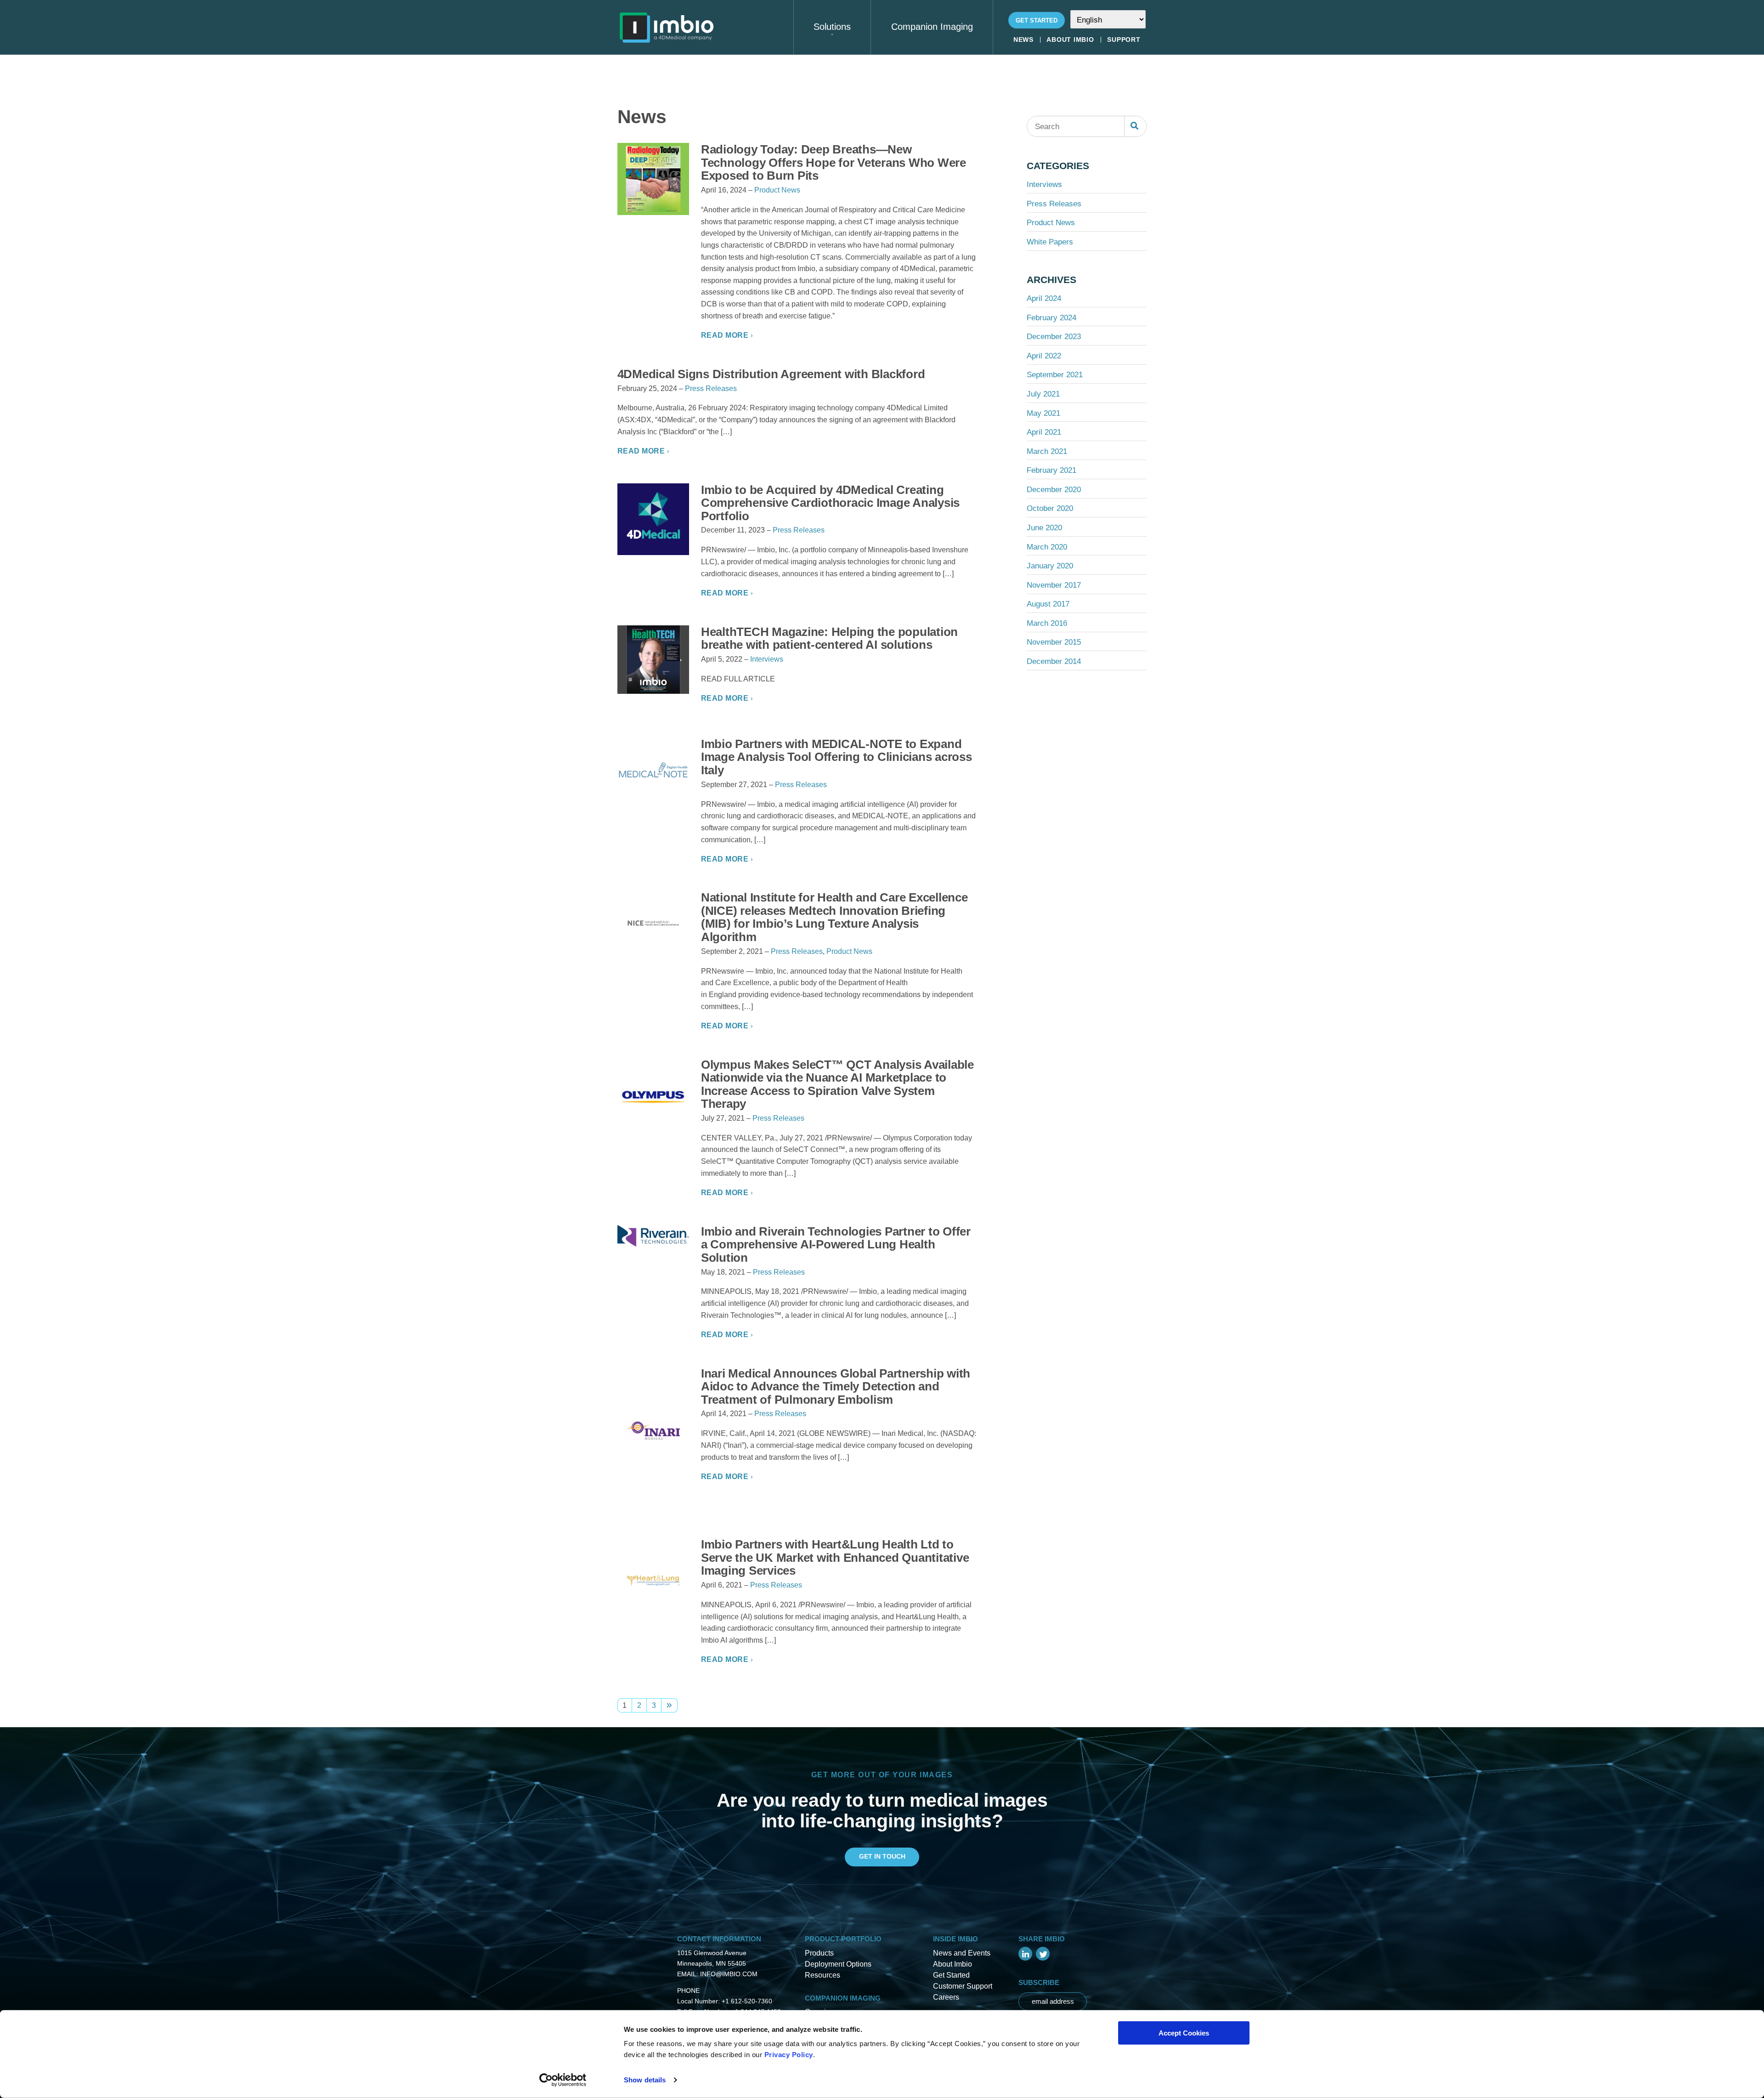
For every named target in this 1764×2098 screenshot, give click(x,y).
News (1023, 40)
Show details (645, 2080)
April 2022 (1044, 356)
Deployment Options (838, 1964)
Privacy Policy (789, 2055)
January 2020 (1050, 566)
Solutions (832, 27)
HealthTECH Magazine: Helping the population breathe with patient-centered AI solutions (829, 638)
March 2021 (1047, 451)
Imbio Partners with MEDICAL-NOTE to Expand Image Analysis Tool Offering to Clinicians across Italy (837, 757)
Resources (823, 1975)
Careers (946, 1997)
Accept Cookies (1184, 2033)
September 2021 (1055, 374)
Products (819, 1953)
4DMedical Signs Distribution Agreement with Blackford (771, 374)
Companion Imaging (932, 27)
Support (1124, 40)
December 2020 (1054, 489)
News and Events (962, 1953)
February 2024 (1052, 318)
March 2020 (1047, 547)
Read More (725, 335)
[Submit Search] (1135, 126)
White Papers (1050, 242)
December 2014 (1054, 661)
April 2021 (1044, 432)
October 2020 (1050, 508)
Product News (777, 190)
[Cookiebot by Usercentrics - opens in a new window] (563, 2080)
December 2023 (1054, 336)
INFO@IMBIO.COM (729, 1974)
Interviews (767, 659)
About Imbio (1070, 40)
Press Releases (711, 388)
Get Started (1037, 20)
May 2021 (1043, 413)
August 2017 (1048, 604)
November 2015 (1054, 642)
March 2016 (1047, 623)
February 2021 (1052, 470)
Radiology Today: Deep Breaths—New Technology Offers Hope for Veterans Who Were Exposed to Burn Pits (834, 162)
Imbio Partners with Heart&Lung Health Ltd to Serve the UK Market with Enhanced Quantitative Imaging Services (835, 1557)
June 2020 (1044, 527)
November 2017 (1054, 585)
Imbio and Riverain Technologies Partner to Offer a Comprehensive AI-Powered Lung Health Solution (836, 1245)
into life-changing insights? (882, 1821)
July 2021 (1043, 394)
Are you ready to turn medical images (882, 1800)
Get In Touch (882, 1856)
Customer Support (963, 1986)
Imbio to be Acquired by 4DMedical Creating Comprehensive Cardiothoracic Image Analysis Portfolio (830, 503)
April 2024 (1044, 298)
